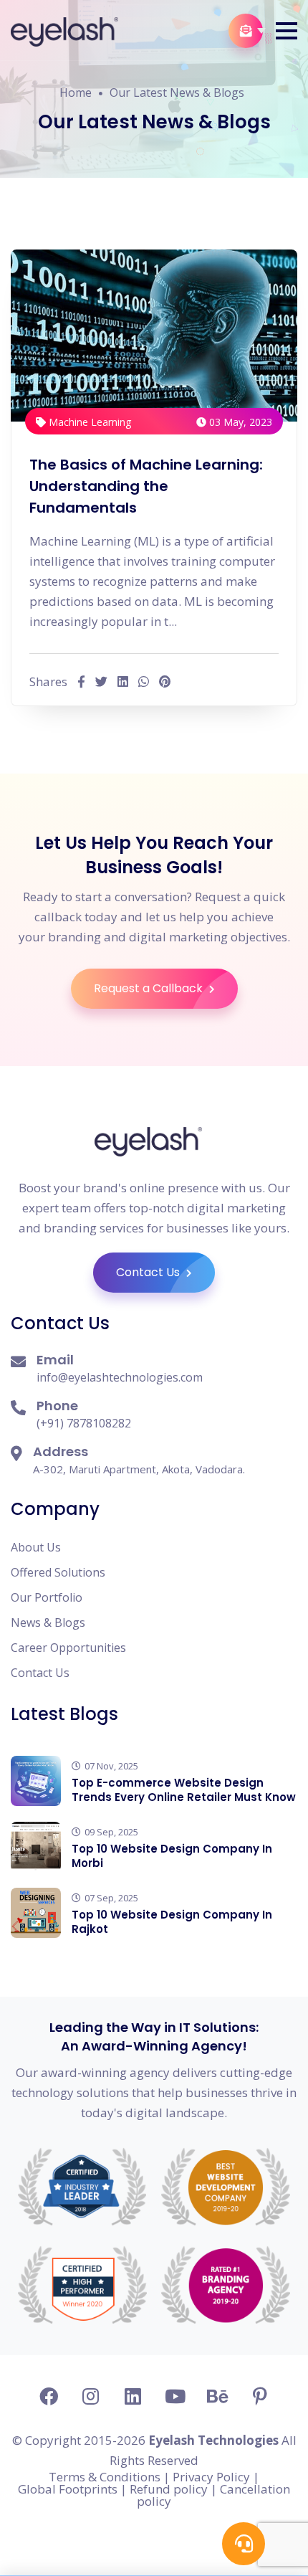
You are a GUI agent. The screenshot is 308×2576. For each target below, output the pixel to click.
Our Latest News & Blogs (177, 92)
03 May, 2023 (239, 422)
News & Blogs (48, 1622)
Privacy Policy (211, 2477)
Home (76, 92)
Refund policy (169, 2489)
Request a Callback (150, 988)
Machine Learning (88, 422)
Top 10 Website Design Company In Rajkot (172, 1922)
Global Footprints (68, 2489)
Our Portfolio (47, 1597)
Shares (48, 681)
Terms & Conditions (105, 2477)
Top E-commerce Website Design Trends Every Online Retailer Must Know (184, 1790)
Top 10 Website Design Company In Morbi (172, 1856)
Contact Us (149, 1272)
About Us (36, 1547)
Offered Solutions (58, 1572)
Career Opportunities (68, 1648)
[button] (287, 31)
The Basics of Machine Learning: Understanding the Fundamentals (146, 486)
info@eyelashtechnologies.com (120, 1377)
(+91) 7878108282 (84, 1423)
